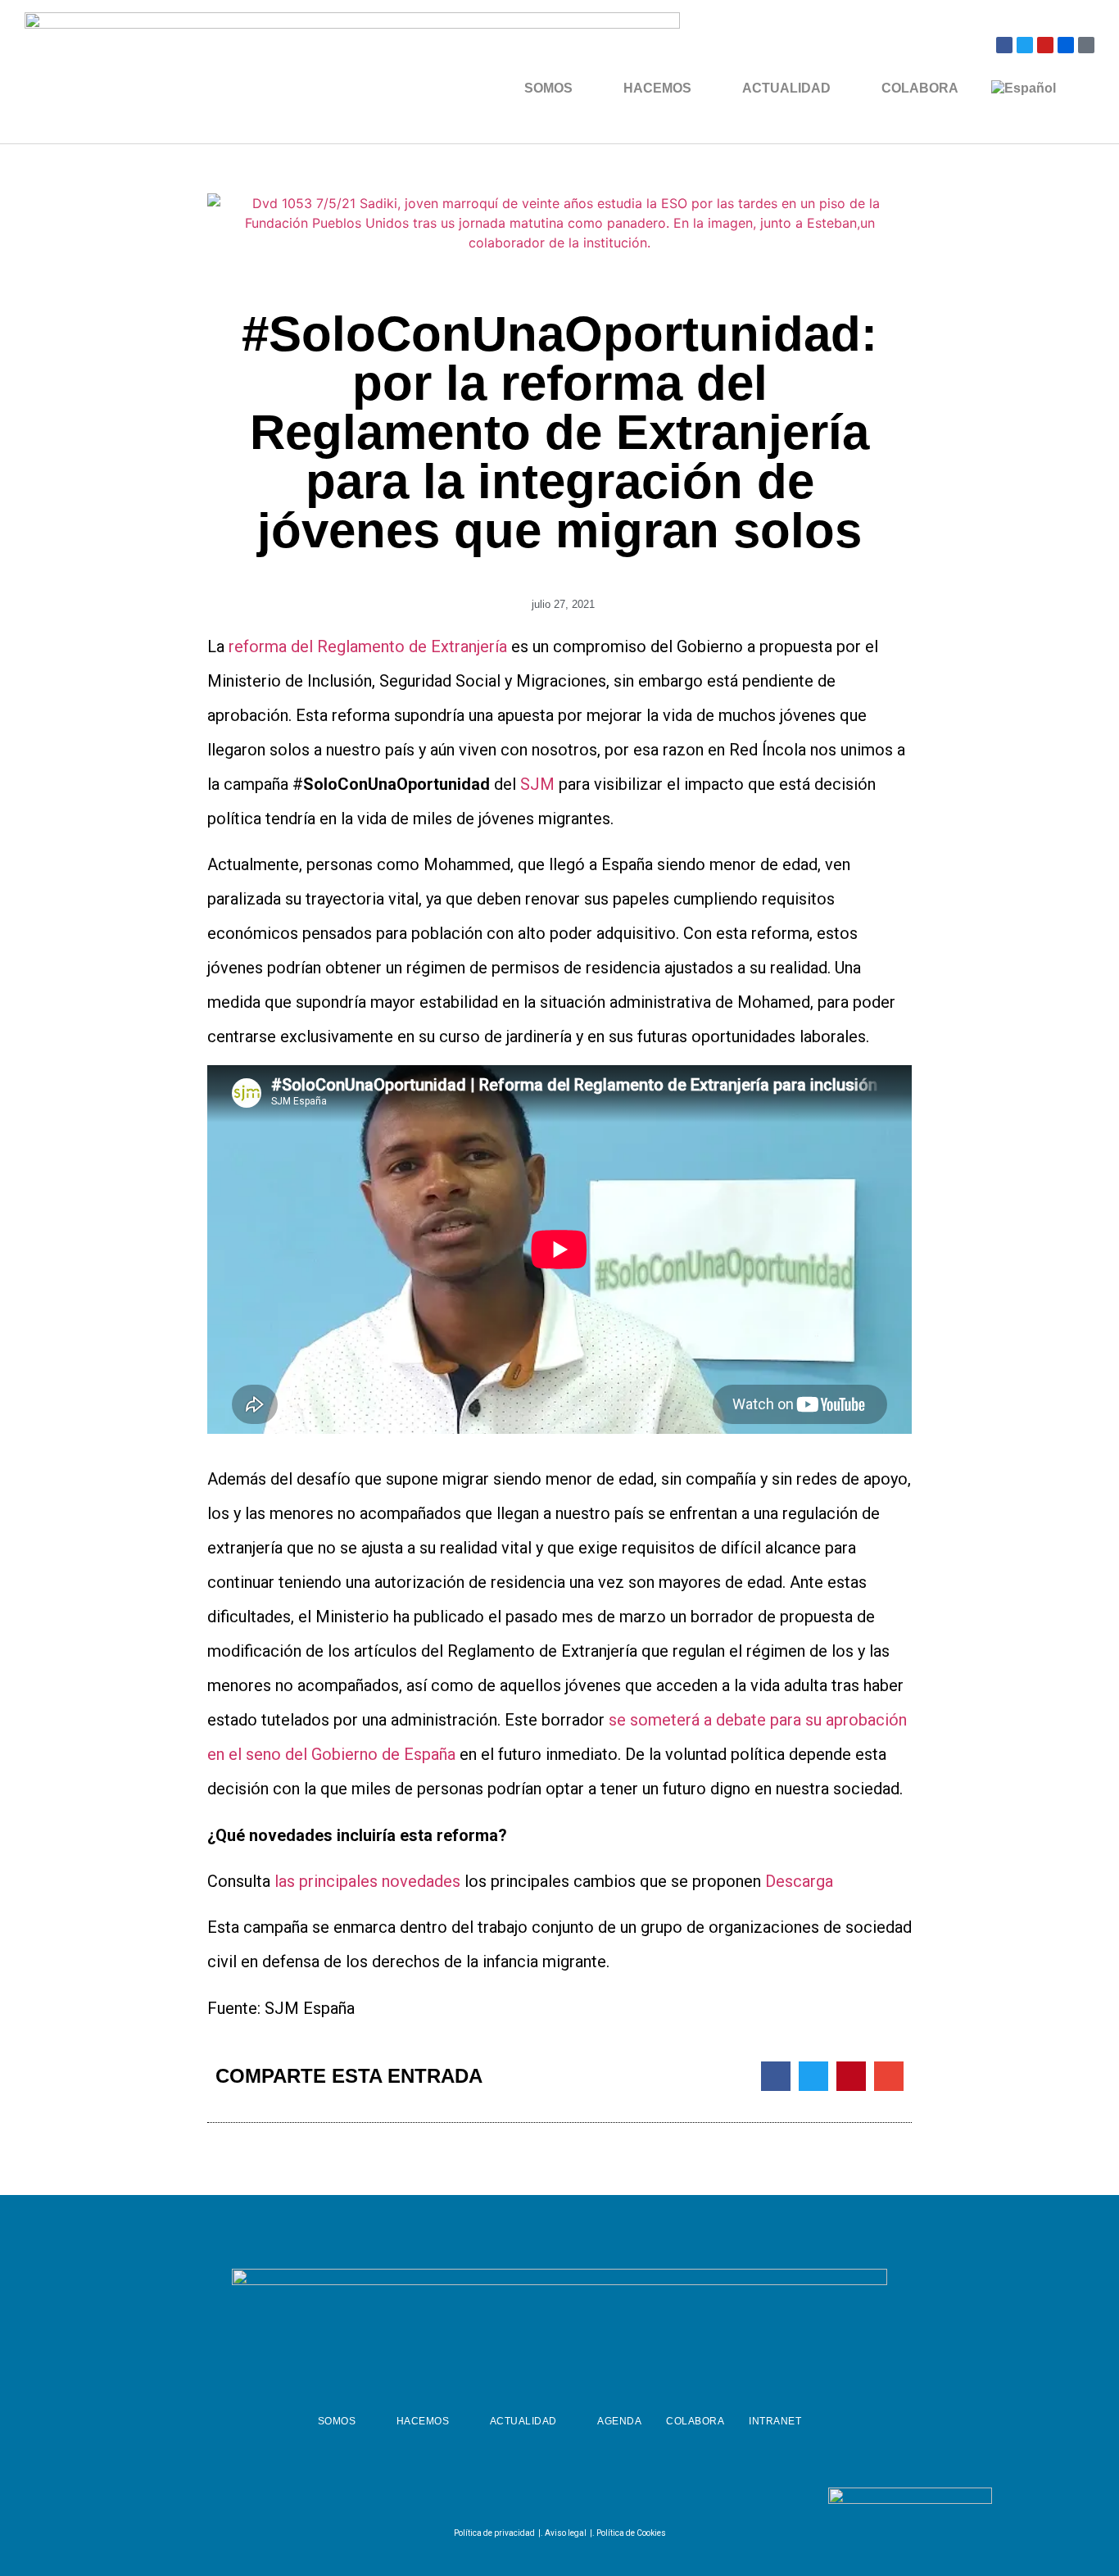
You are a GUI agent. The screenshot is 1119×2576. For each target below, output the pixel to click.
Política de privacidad (494, 2533)
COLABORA (920, 88)
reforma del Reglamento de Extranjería (370, 646)
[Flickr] (1066, 45)
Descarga (799, 1881)
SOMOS (548, 88)
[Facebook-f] (515, 2499)
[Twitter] (1025, 45)
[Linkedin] (596, 2499)
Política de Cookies (631, 2533)
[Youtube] (1045, 45)
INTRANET (775, 2421)
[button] (776, 2076)
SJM (537, 784)
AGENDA (619, 2421)
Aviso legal (566, 2533)
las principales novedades (369, 1881)
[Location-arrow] (1086, 45)
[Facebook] (1004, 45)
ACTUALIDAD (786, 88)
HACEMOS (657, 88)
